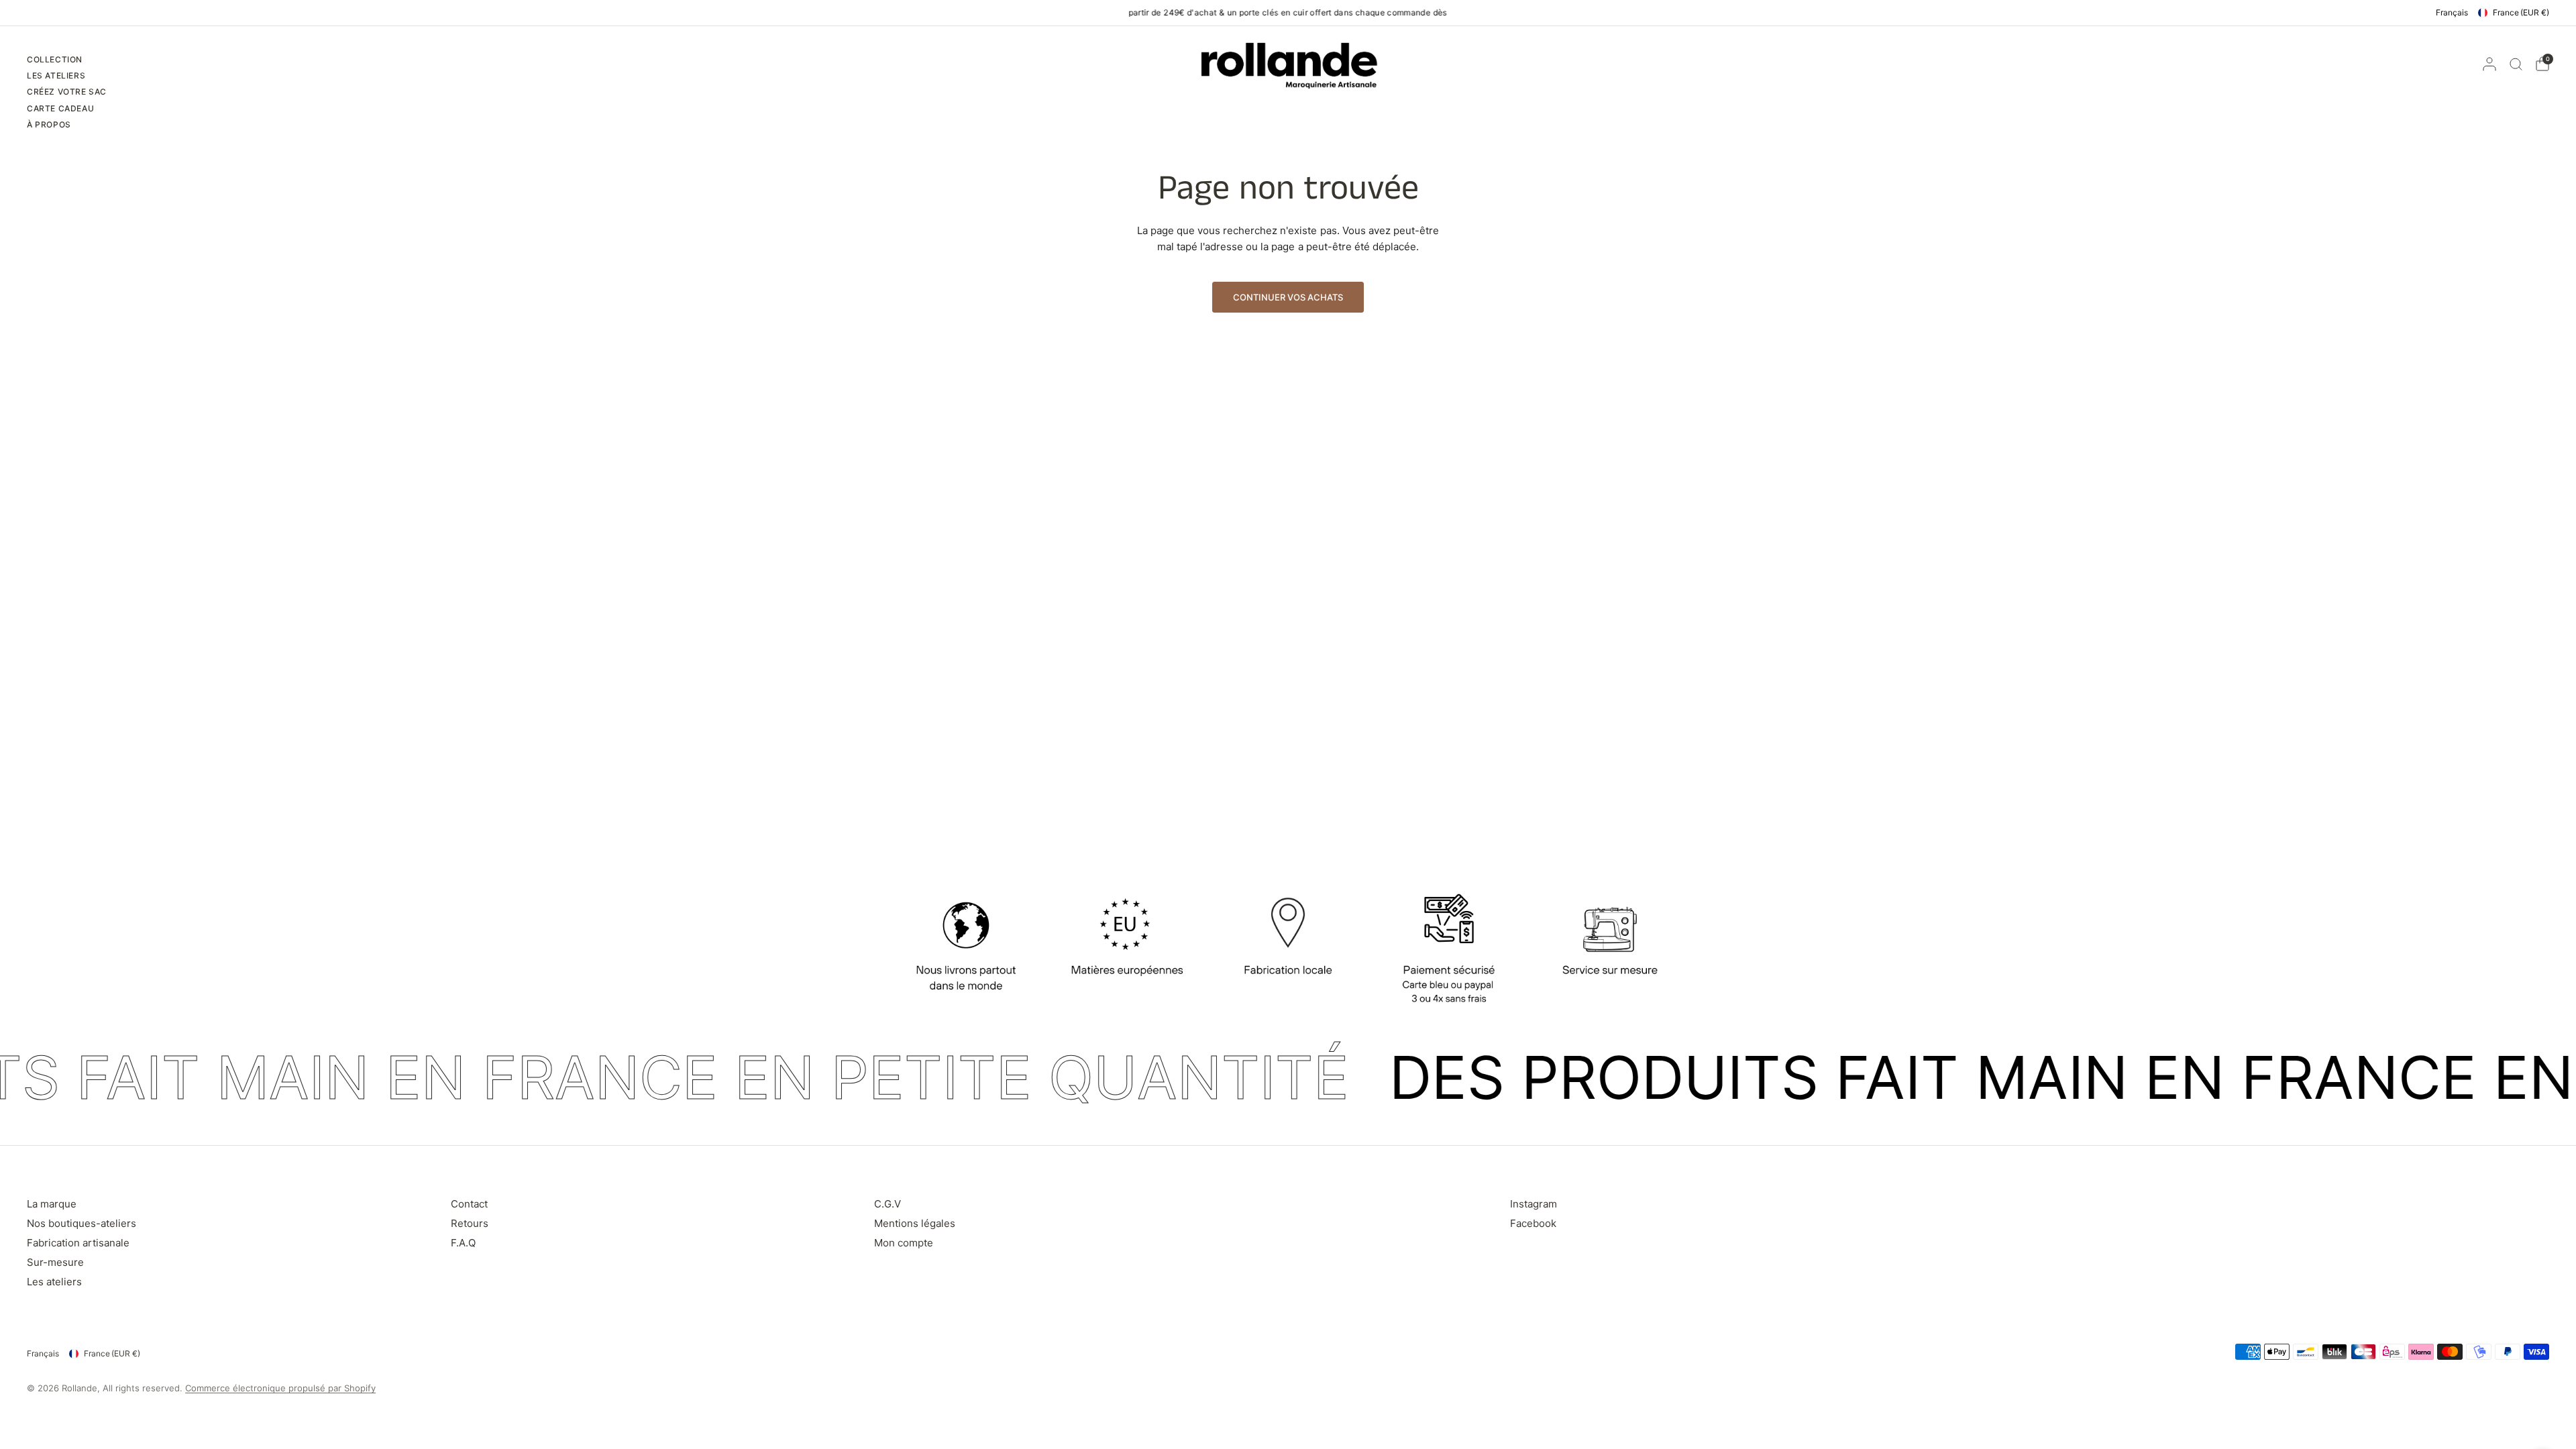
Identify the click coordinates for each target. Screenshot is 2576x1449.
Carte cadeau (60, 108)
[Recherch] (2516, 64)
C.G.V (888, 1204)
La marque (52, 1204)
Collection (55, 59)
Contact (469, 1204)
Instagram (1534, 1204)
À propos (49, 124)
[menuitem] (67, 61)
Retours (470, 1223)
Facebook (1533, 1223)
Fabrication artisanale (78, 1243)
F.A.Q (463, 1243)
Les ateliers (54, 1282)
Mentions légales (915, 1223)
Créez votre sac (67, 92)
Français (2452, 12)
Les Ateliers (56, 75)
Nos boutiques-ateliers (82, 1223)
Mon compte (904, 1243)
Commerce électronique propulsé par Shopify (280, 1388)
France (2521, 12)
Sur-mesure (55, 1262)
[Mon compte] (2489, 64)
